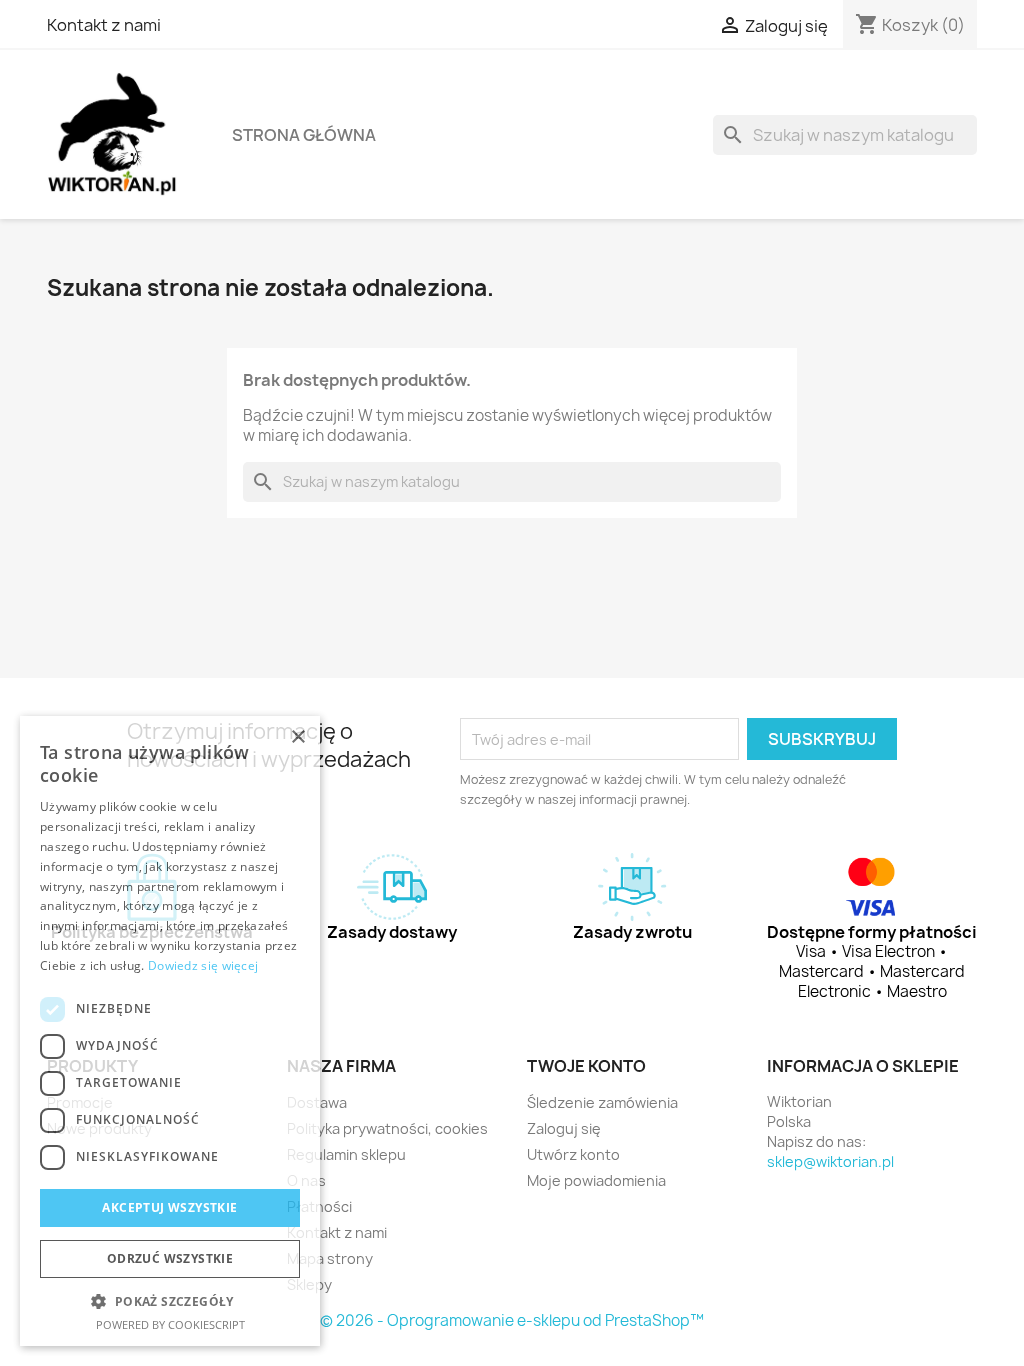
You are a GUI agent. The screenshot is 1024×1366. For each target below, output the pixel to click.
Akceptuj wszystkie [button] (169, 1207)
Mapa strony (330, 1258)
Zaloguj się (564, 1128)
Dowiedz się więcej (203, 965)
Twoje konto (586, 1066)
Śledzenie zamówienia (602, 1102)
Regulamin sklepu (346, 1154)
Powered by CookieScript (170, 1324)
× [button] (297, 737)
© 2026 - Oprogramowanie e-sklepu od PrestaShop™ (512, 1320)
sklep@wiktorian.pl (830, 1161)
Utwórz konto (573, 1154)
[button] (170, 1301)
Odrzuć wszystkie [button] (170, 1258)
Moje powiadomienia (596, 1180)
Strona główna (304, 135)
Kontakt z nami (104, 25)
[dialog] (170, 1031)
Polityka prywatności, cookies (387, 1128)
